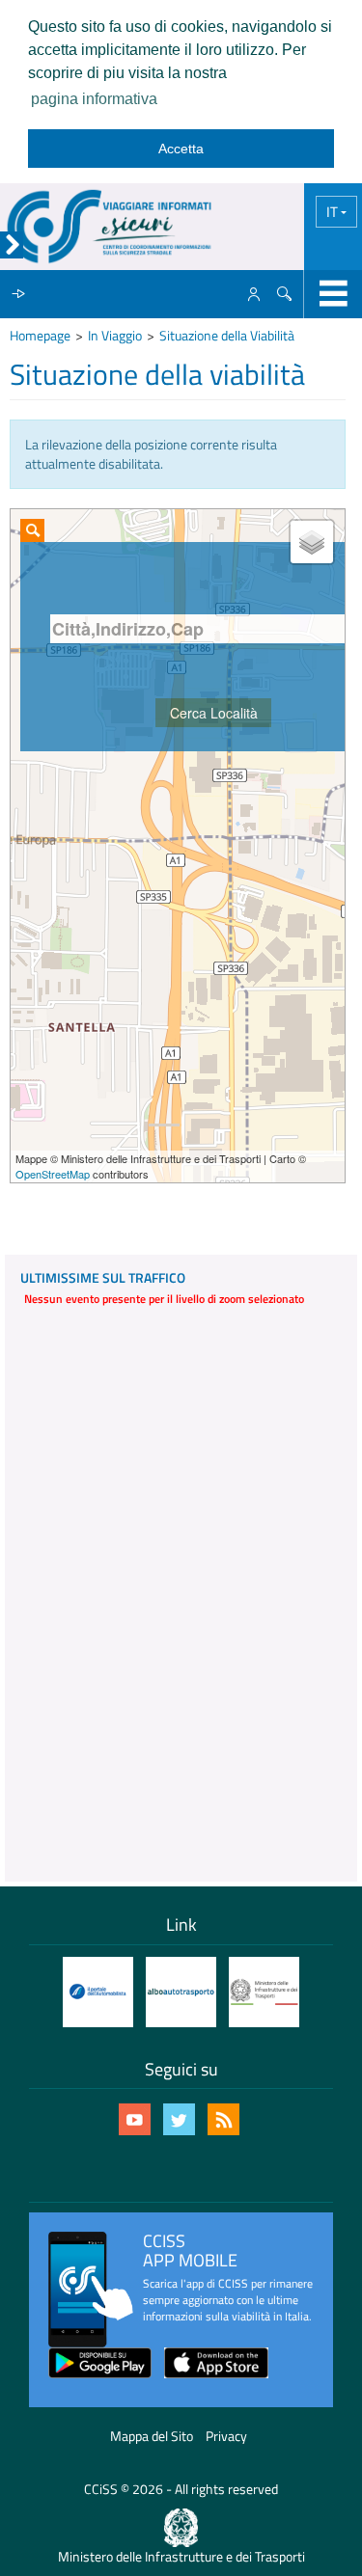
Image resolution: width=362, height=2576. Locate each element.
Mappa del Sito (152, 2436)
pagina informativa (94, 99)
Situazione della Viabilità (227, 335)
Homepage (40, 335)
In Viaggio (115, 335)
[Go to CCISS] (109, 227)
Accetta (181, 149)
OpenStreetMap (53, 1174)
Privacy (226, 2436)
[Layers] (312, 542)
